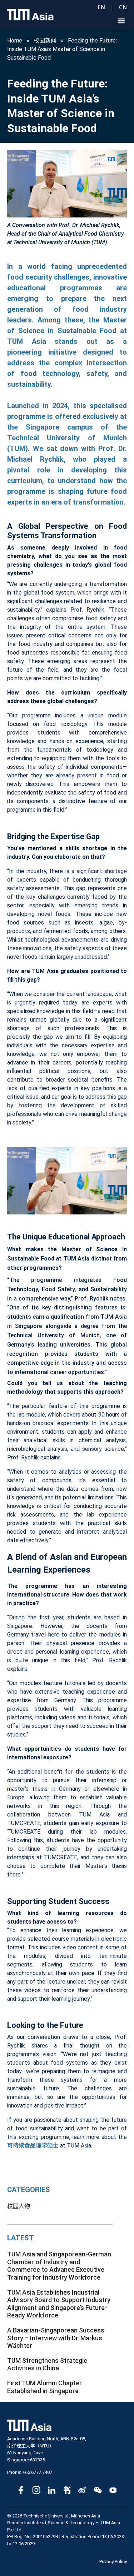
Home (15, 41)
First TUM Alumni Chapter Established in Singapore (44, 2387)
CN (123, 7)
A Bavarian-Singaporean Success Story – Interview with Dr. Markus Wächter (56, 2338)
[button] (121, 21)
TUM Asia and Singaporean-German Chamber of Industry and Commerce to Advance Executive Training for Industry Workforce (59, 2266)
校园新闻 (45, 41)
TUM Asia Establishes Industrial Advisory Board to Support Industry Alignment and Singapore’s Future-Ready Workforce (59, 2304)
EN (101, 7)
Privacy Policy (113, 2562)
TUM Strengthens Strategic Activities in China (47, 2364)
